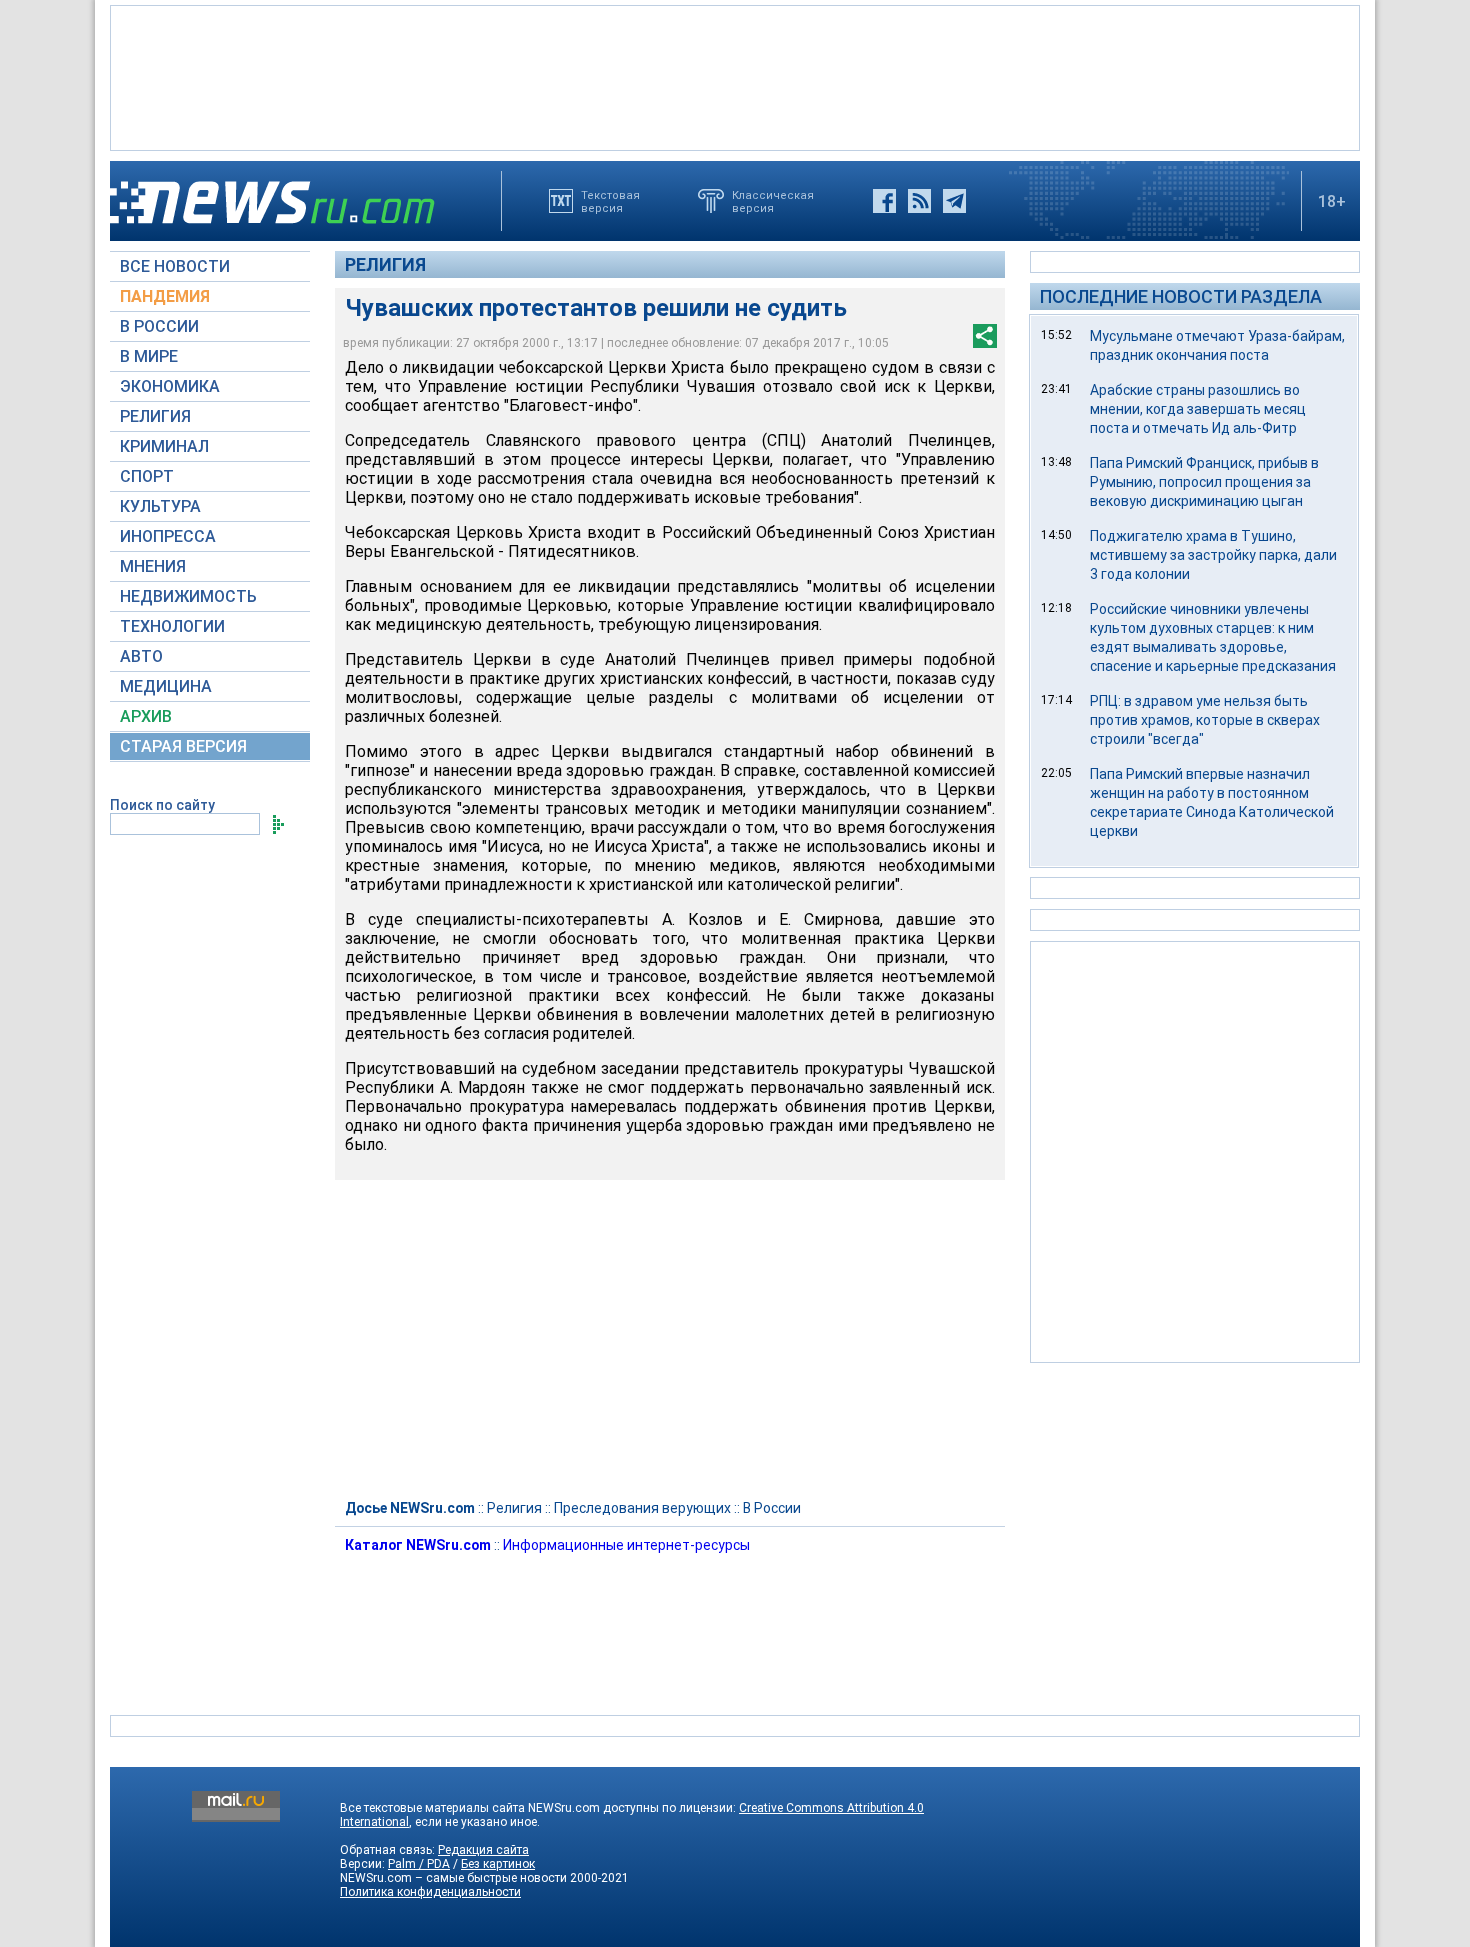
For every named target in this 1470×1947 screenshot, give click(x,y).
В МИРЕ (149, 356)
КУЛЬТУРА (160, 506)
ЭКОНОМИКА (170, 386)
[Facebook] (884, 201)
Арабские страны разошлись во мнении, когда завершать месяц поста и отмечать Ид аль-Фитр (1198, 409)
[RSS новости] (919, 201)
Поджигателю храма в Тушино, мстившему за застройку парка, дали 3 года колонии (1213, 555)
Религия (385, 264)
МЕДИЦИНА (166, 686)
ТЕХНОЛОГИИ (172, 626)
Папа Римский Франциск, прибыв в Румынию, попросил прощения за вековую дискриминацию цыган (1204, 482)
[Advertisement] (735, 76)
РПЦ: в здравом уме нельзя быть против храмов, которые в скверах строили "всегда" (1205, 720)
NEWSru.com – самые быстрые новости (453, 1878)
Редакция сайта (483, 1850)
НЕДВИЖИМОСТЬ (188, 596)
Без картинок (498, 1864)
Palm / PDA (419, 1864)
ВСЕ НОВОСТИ (175, 266)
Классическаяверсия (773, 201)
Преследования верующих (642, 1508)
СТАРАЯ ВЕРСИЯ (183, 746)
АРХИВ (146, 716)
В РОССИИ (159, 326)
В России (772, 1508)
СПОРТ (147, 476)
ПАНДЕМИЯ (165, 296)
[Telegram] (954, 201)
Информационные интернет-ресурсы (626, 1545)
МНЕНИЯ (153, 566)
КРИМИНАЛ (164, 446)
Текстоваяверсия (610, 201)
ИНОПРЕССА (168, 536)
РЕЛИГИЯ (155, 416)
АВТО (141, 656)
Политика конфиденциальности (430, 1892)
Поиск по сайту (162, 805)
